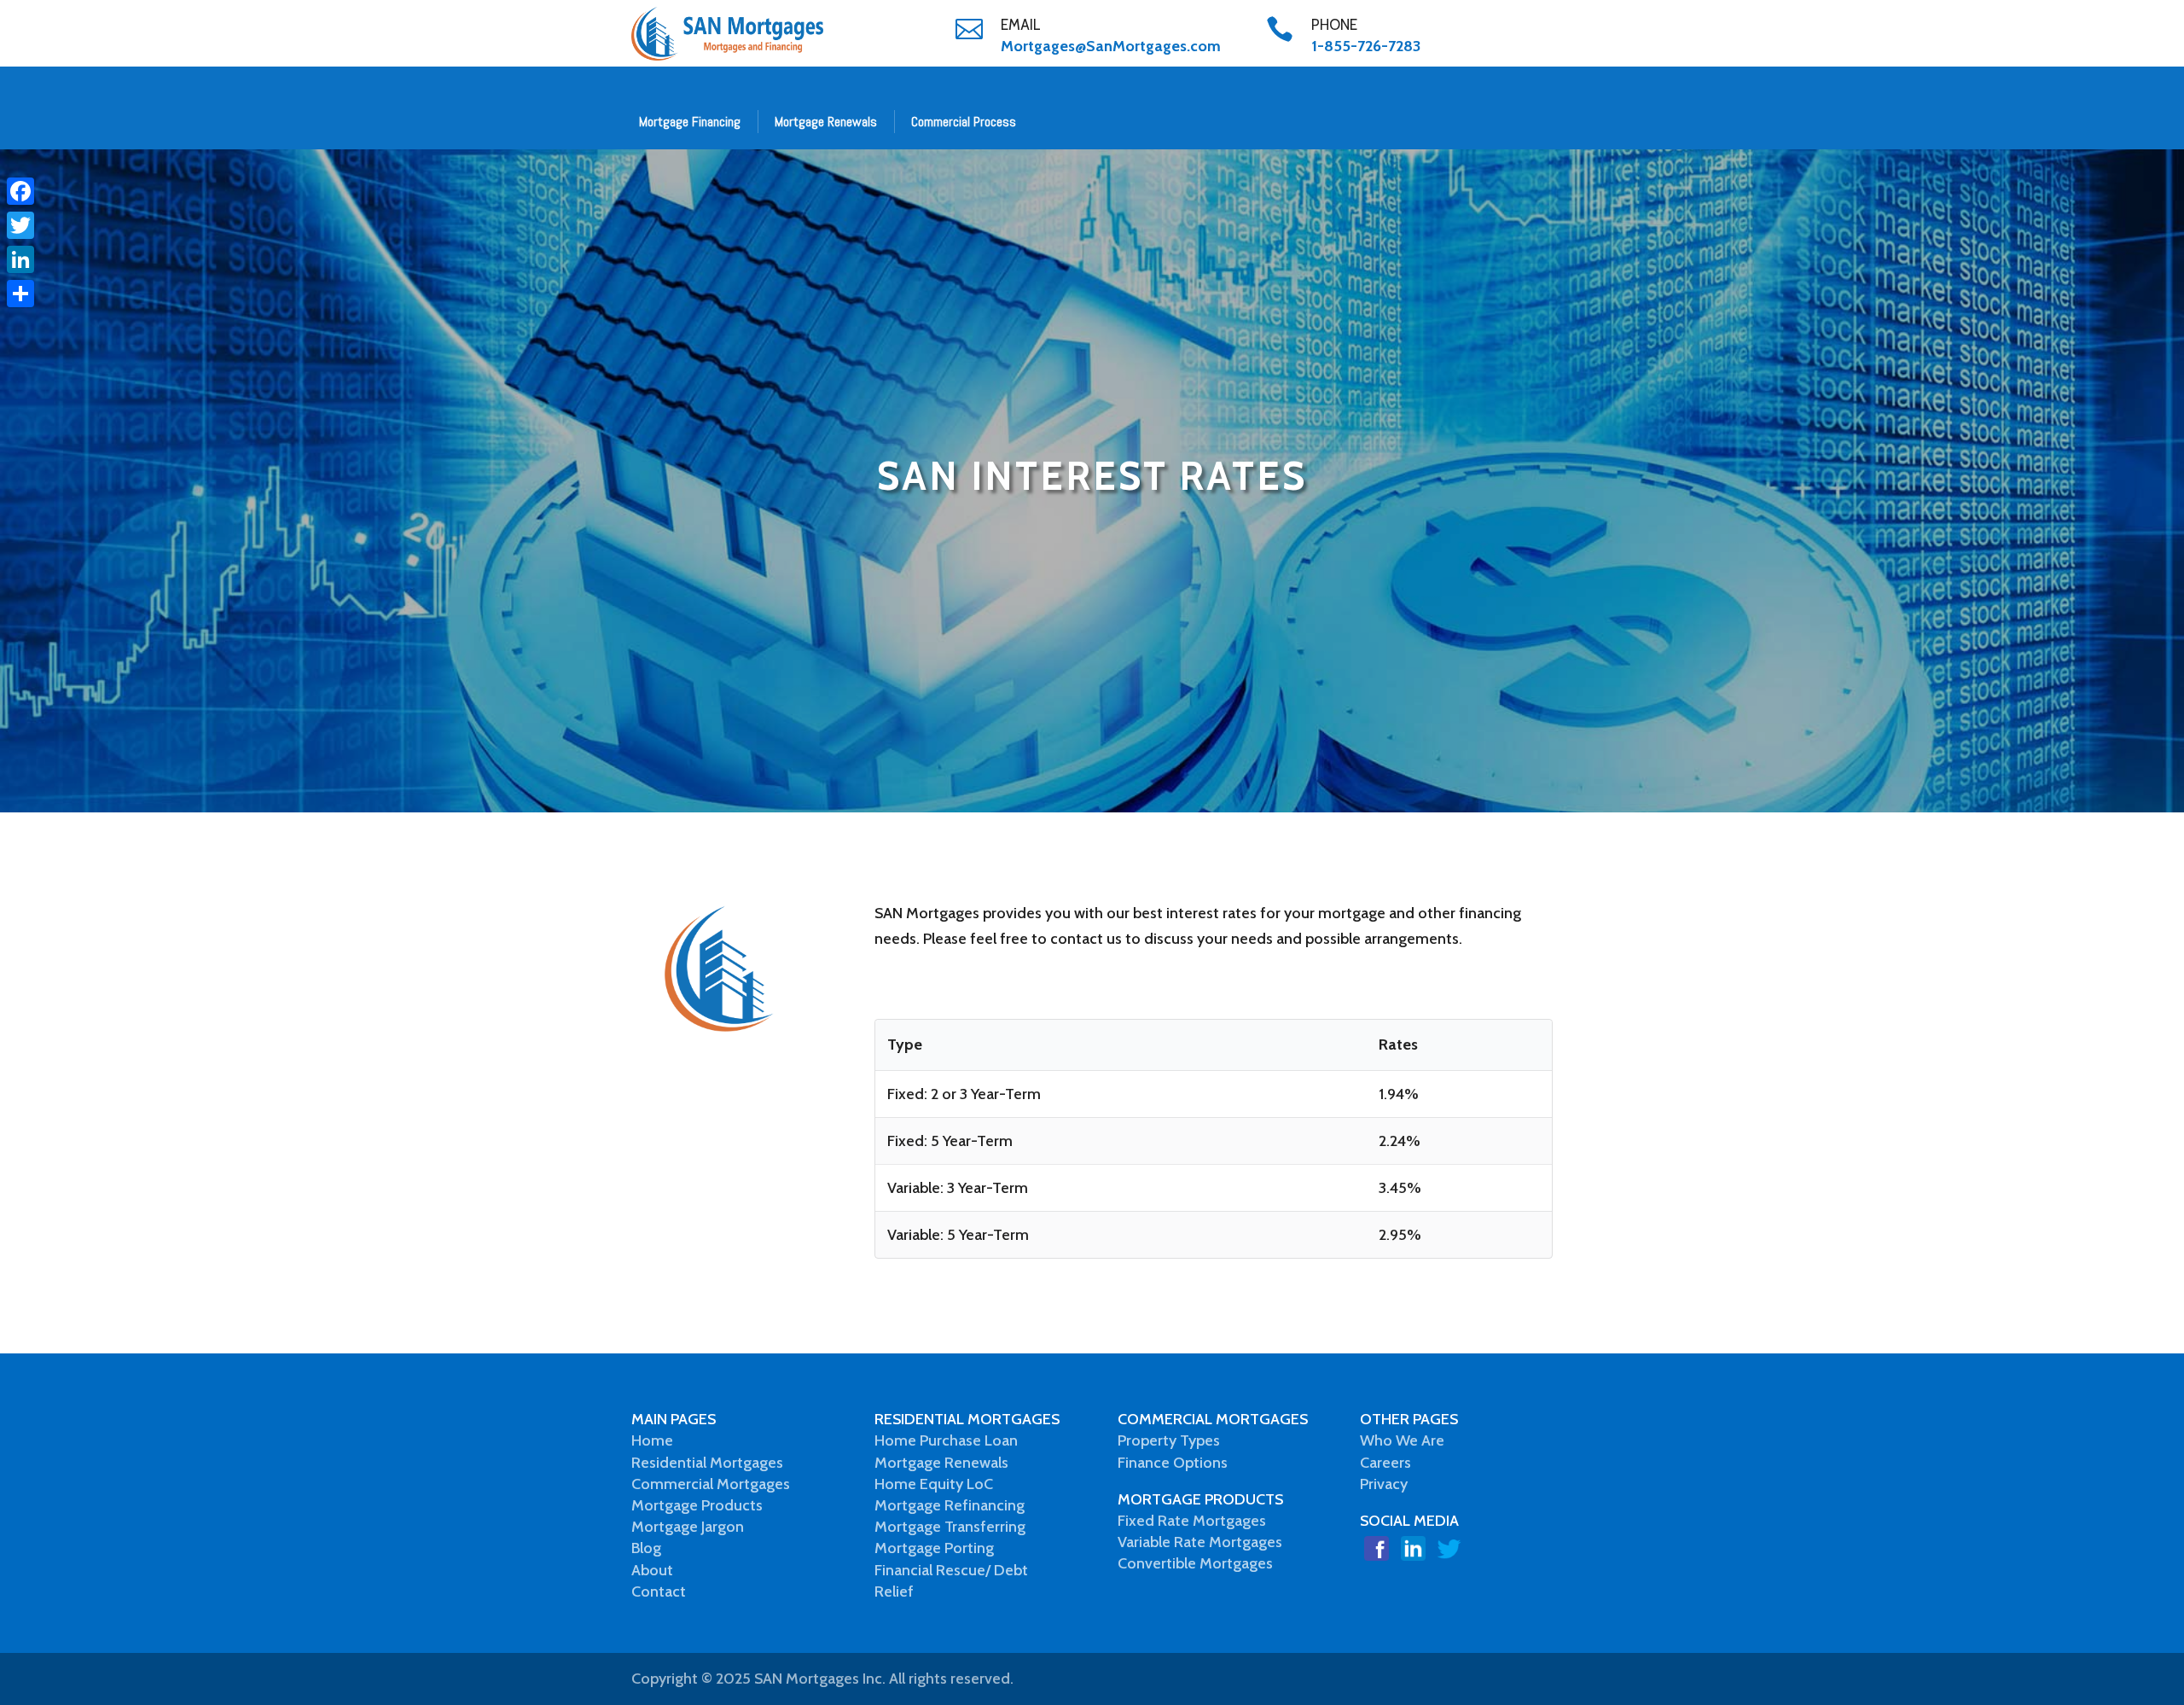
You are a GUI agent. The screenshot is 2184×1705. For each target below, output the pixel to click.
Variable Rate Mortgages (1200, 1542)
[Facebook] (20, 191)
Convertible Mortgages (1195, 1563)
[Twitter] (20, 225)
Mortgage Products (697, 1505)
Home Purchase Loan (946, 1440)
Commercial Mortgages (711, 1484)
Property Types (1169, 1440)
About (652, 1570)
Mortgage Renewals (826, 122)
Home (652, 1440)
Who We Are (1402, 1440)
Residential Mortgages (707, 1463)
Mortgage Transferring (950, 1527)
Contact (659, 1592)
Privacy (1384, 1484)
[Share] (20, 294)
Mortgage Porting (934, 1548)
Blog (646, 1548)
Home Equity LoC (934, 1484)
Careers (1385, 1463)
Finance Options (1173, 1463)
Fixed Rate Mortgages (1192, 1521)
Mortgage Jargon (688, 1527)
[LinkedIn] (20, 259)
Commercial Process (964, 122)
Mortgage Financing (690, 122)
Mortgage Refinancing (950, 1505)
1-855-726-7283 (1366, 46)
